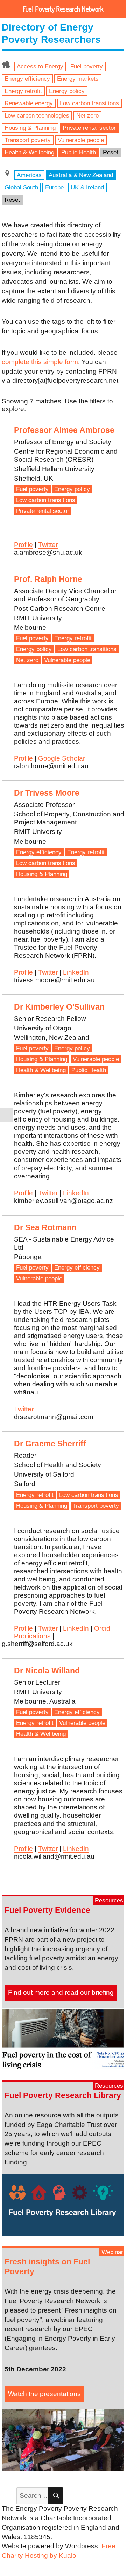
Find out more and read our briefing (61, 1992)
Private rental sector (89, 128)
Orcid (102, 1628)
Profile (23, 545)
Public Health (79, 152)
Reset (111, 152)
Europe (54, 187)
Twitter (48, 545)
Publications (32, 1636)
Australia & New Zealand (81, 175)
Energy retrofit (23, 91)
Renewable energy (29, 103)
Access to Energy (40, 66)
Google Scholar (62, 758)
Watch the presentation (43, 2394)
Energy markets (78, 79)
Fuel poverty (87, 66)
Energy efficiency (27, 79)
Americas (29, 175)
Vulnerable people (81, 140)
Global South (21, 187)
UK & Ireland (87, 187)
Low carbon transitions (89, 103)
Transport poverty (28, 140)
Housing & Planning (30, 128)
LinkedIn (76, 972)
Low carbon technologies (37, 115)
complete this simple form (40, 362)
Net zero (87, 115)
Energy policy (67, 91)
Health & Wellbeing (29, 152)
